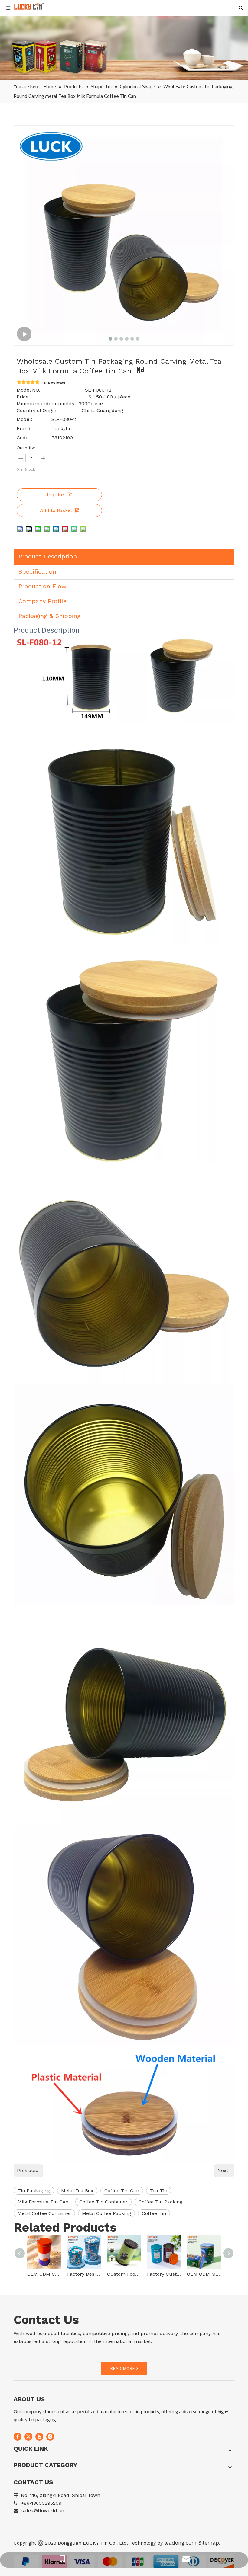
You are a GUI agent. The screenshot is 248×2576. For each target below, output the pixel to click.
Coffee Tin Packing (160, 2202)
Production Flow (42, 586)
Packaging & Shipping (49, 616)
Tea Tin (159, 2191)
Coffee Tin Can (122, 2191)
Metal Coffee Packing (106, 2213)
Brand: (24, 429)
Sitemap (209, 2543)
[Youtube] (39, 2437)
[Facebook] (18, 2437)
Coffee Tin (154, 2213)
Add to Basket (56, 510)
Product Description (48, 556)
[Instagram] (50, 2437)
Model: (24, 419)
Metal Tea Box (77, 2191)
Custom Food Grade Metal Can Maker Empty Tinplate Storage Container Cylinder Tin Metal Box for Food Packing (124, 2274)
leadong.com (180, 2543)
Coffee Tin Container (103, 2202)
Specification (37, 571)
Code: (23, 438)
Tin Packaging (34, 2191)
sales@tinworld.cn (43, 2511)
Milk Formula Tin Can (43, 2202)
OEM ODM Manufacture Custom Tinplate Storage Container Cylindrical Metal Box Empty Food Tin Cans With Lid (204, 2274)
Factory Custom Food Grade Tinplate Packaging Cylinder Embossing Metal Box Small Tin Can (164, 2274)
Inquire (55, 495)
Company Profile (42, 601)
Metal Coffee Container (44, 2213)
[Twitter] (28, 2437)
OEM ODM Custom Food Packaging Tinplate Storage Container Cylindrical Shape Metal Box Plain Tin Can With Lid (44, 2274)
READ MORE (123, 2368)
